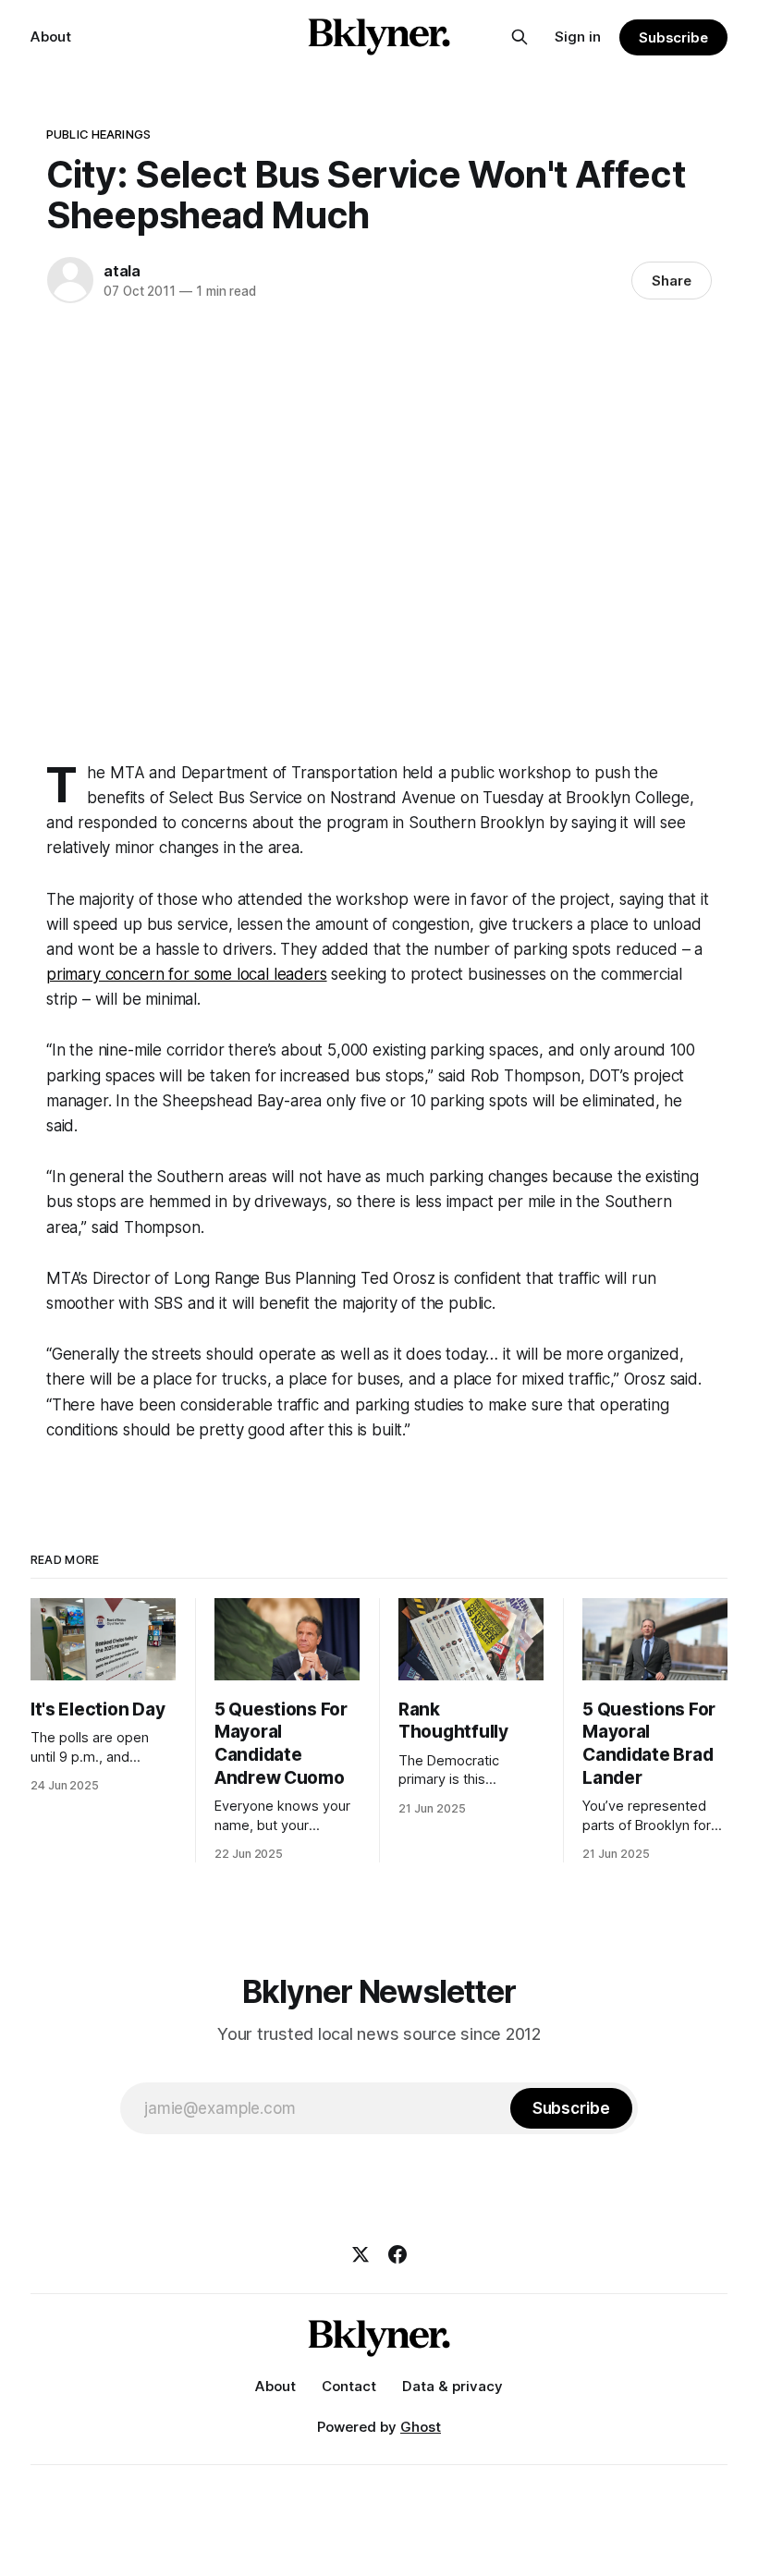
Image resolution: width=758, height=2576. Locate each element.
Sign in (578, 37)
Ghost (421, 2427)
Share (672, 281)
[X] (361, 2254)
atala (122, 271)
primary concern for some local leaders (187, 974)
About (51, 37)
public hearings (98, 134)
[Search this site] (520, 37)
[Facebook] (397, 2254)
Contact (349, 2386)
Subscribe (673, 37)
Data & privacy (452, 2386)
